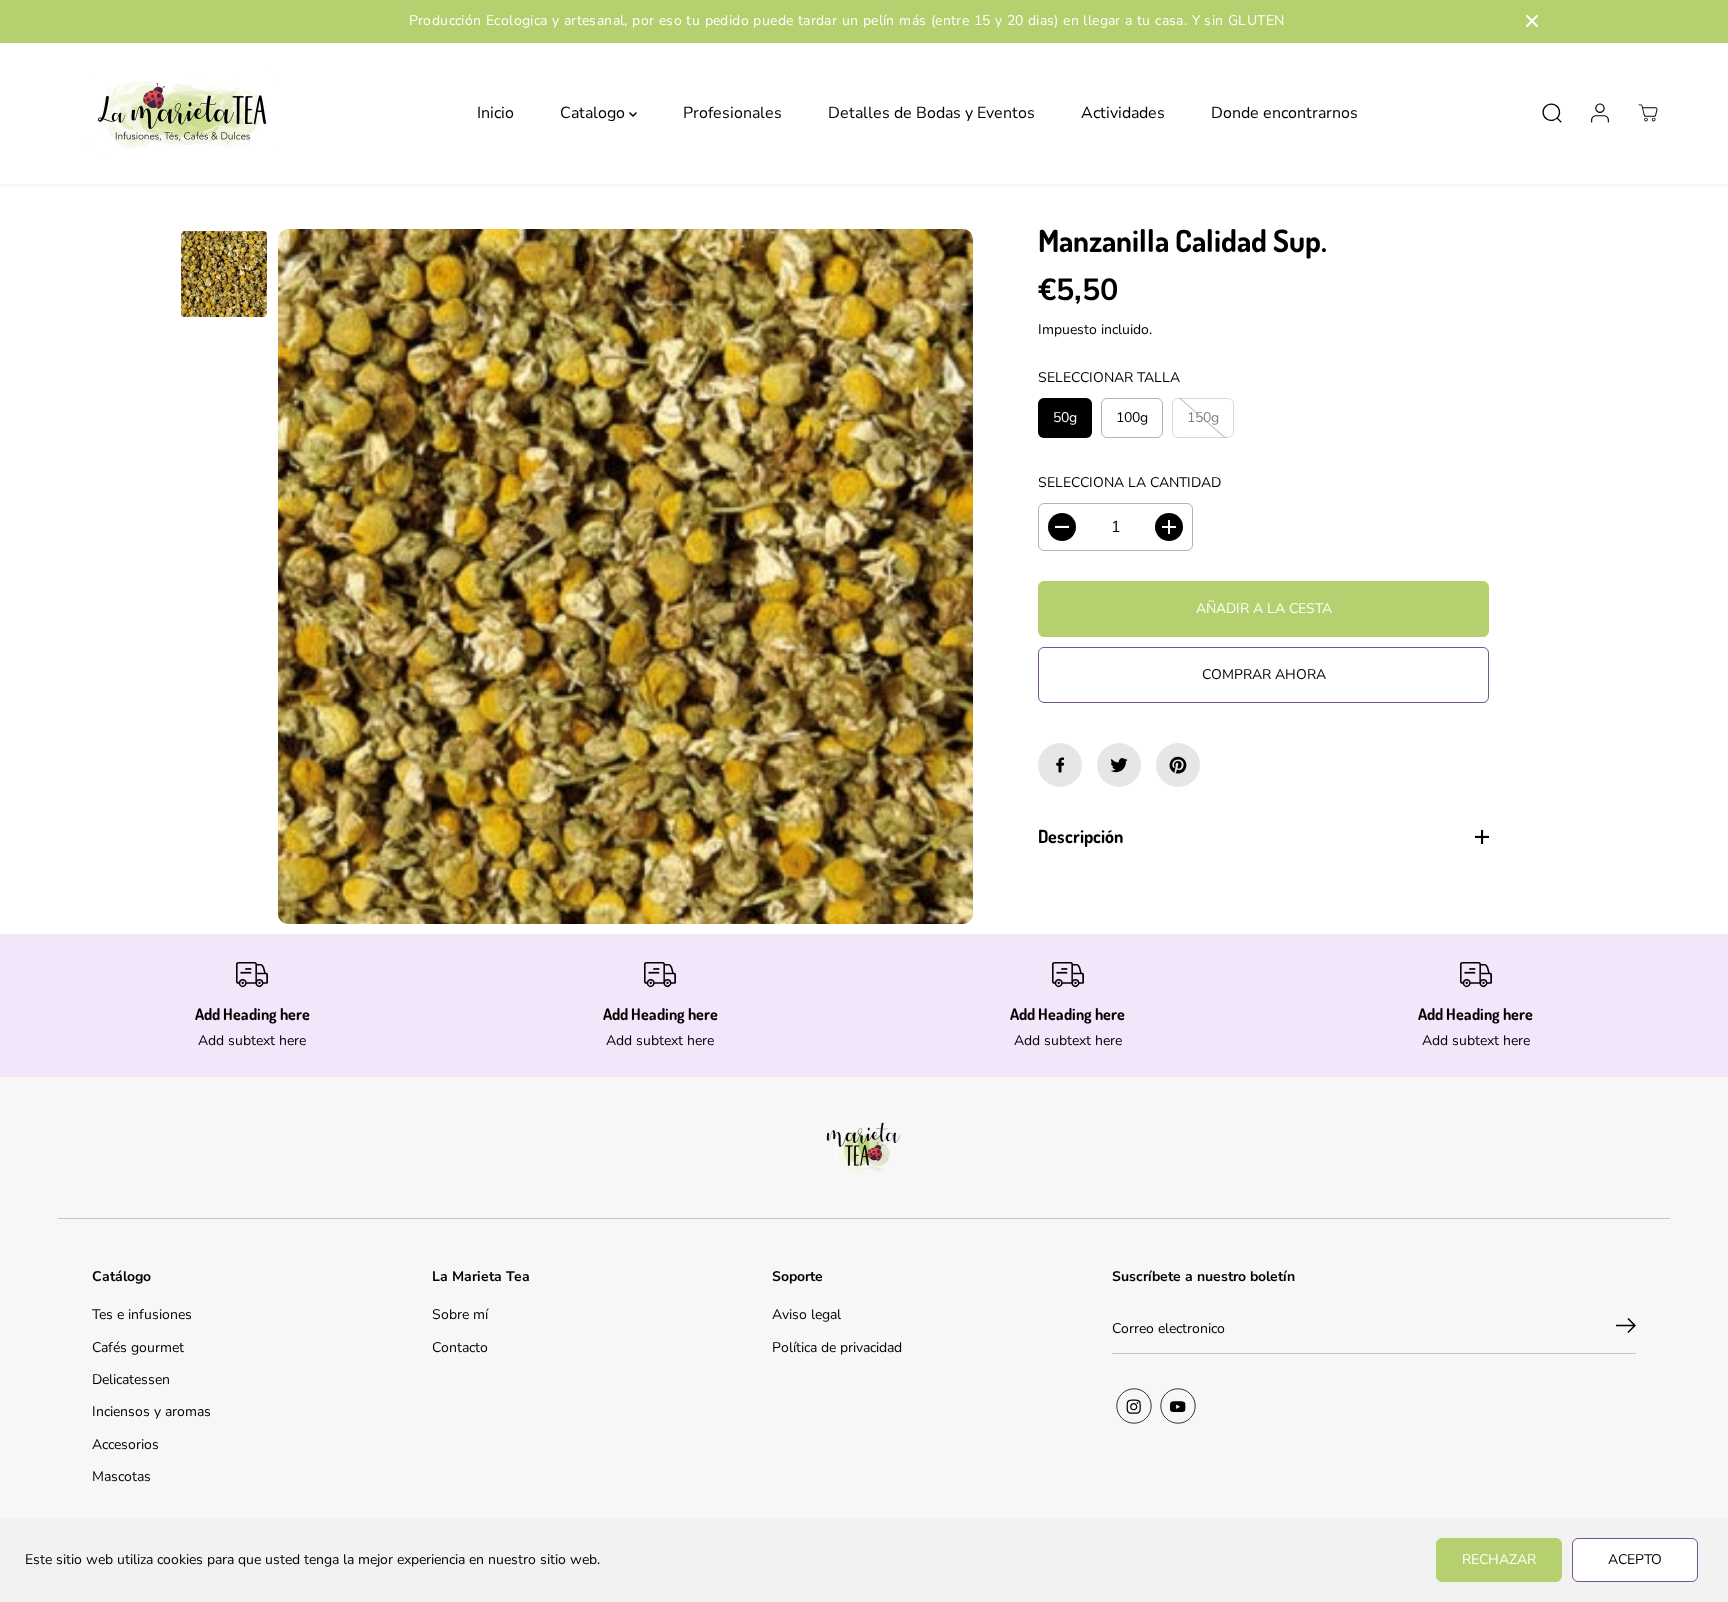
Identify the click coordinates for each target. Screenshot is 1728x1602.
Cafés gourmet (138, 1347)
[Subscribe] (1626, 1329)
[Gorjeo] (1119, 765)
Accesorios (125, 1444)
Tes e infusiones (142, 1314)
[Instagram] (1134, 1406)
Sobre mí (460, 1314)
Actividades (1123, 113)
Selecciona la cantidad (1129, 482)
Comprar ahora (1264, 674)
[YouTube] (1178, 1406)
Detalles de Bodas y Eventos (931, 113)
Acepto (1635, 1559)
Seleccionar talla (1109, 377)
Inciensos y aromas (151, 1411)
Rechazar (1499, 1559)
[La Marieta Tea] (183, 113)
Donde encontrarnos (1284, 113)
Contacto (460, 1347)
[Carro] (1648, 113)
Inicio (495, 113)
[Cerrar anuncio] (1532, 21)
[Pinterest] (1178, 765)
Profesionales (732, 113)
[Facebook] (1060, 765)
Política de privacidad (837, 1347)
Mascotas (121, 1476)
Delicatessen (131, 1379)
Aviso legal (806, 1314)
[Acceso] (1600, 113)
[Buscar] (1552, 113)
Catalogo (594, 113)
